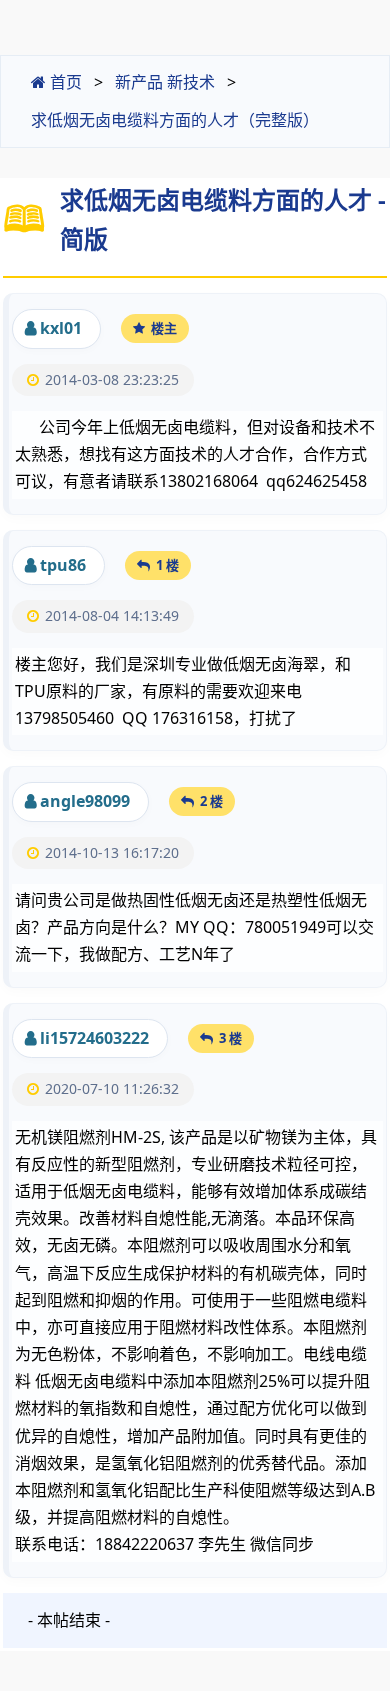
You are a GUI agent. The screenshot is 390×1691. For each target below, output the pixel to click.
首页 (64, 82)
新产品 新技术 (165, 82)
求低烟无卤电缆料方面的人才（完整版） (175, 120)
